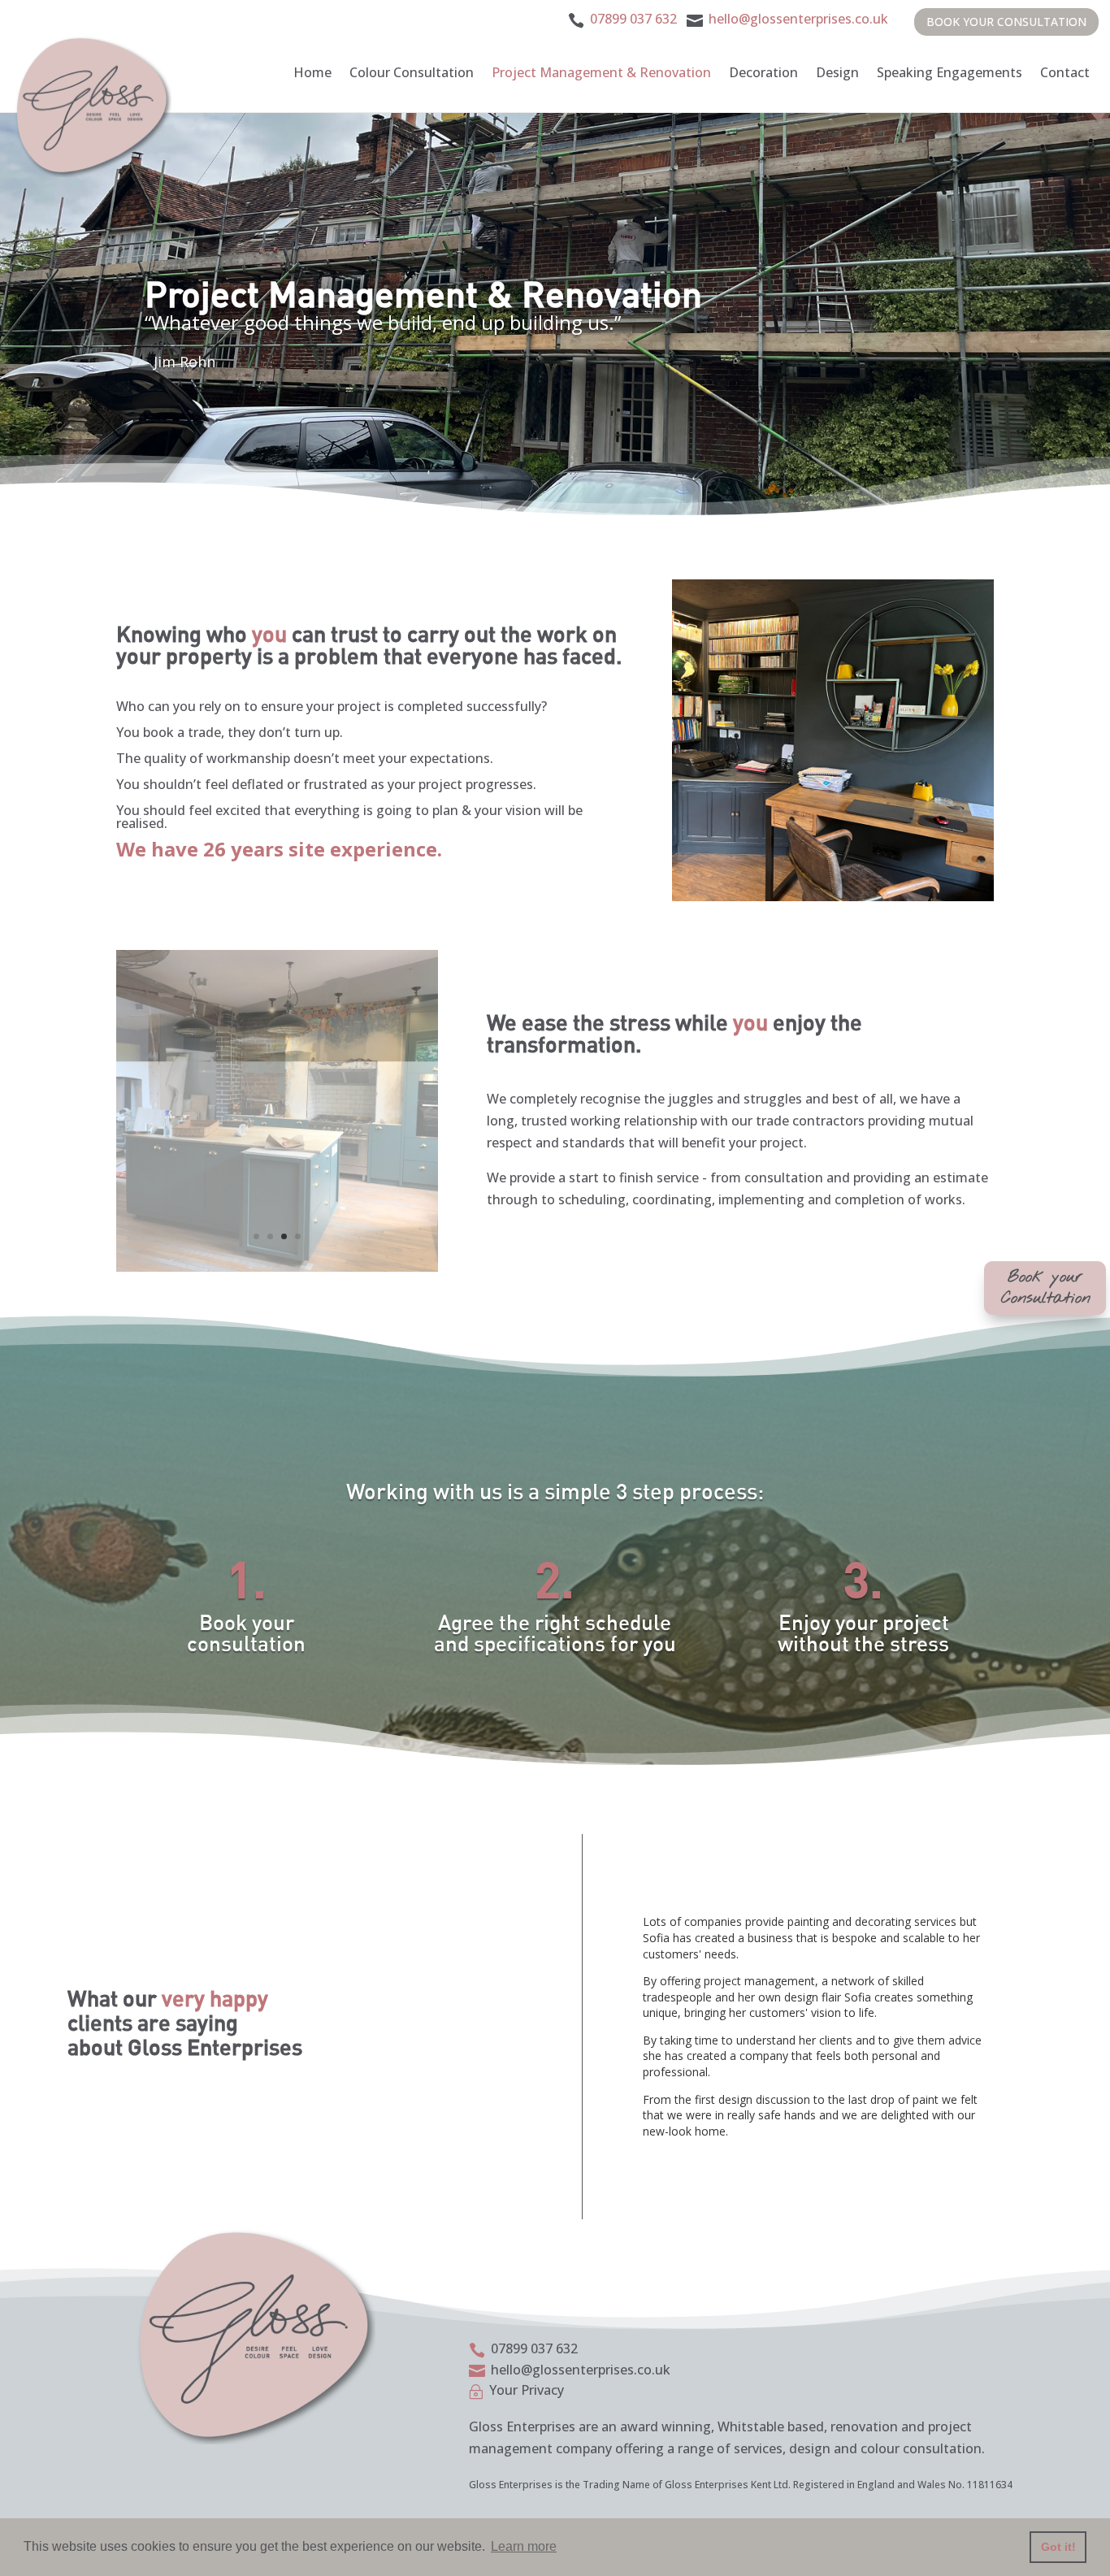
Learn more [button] (524, 2546)
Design (837, 72)
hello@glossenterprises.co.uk (797, 19)
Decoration (763, 72)
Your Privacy (527, 2390)
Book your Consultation (1006, 22)
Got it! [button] (1058, 2547)
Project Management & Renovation (601, 72)
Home (312, 72)
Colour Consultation (412, 72)
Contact (1065, 72)
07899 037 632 (633, 19)
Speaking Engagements (950, 72)
